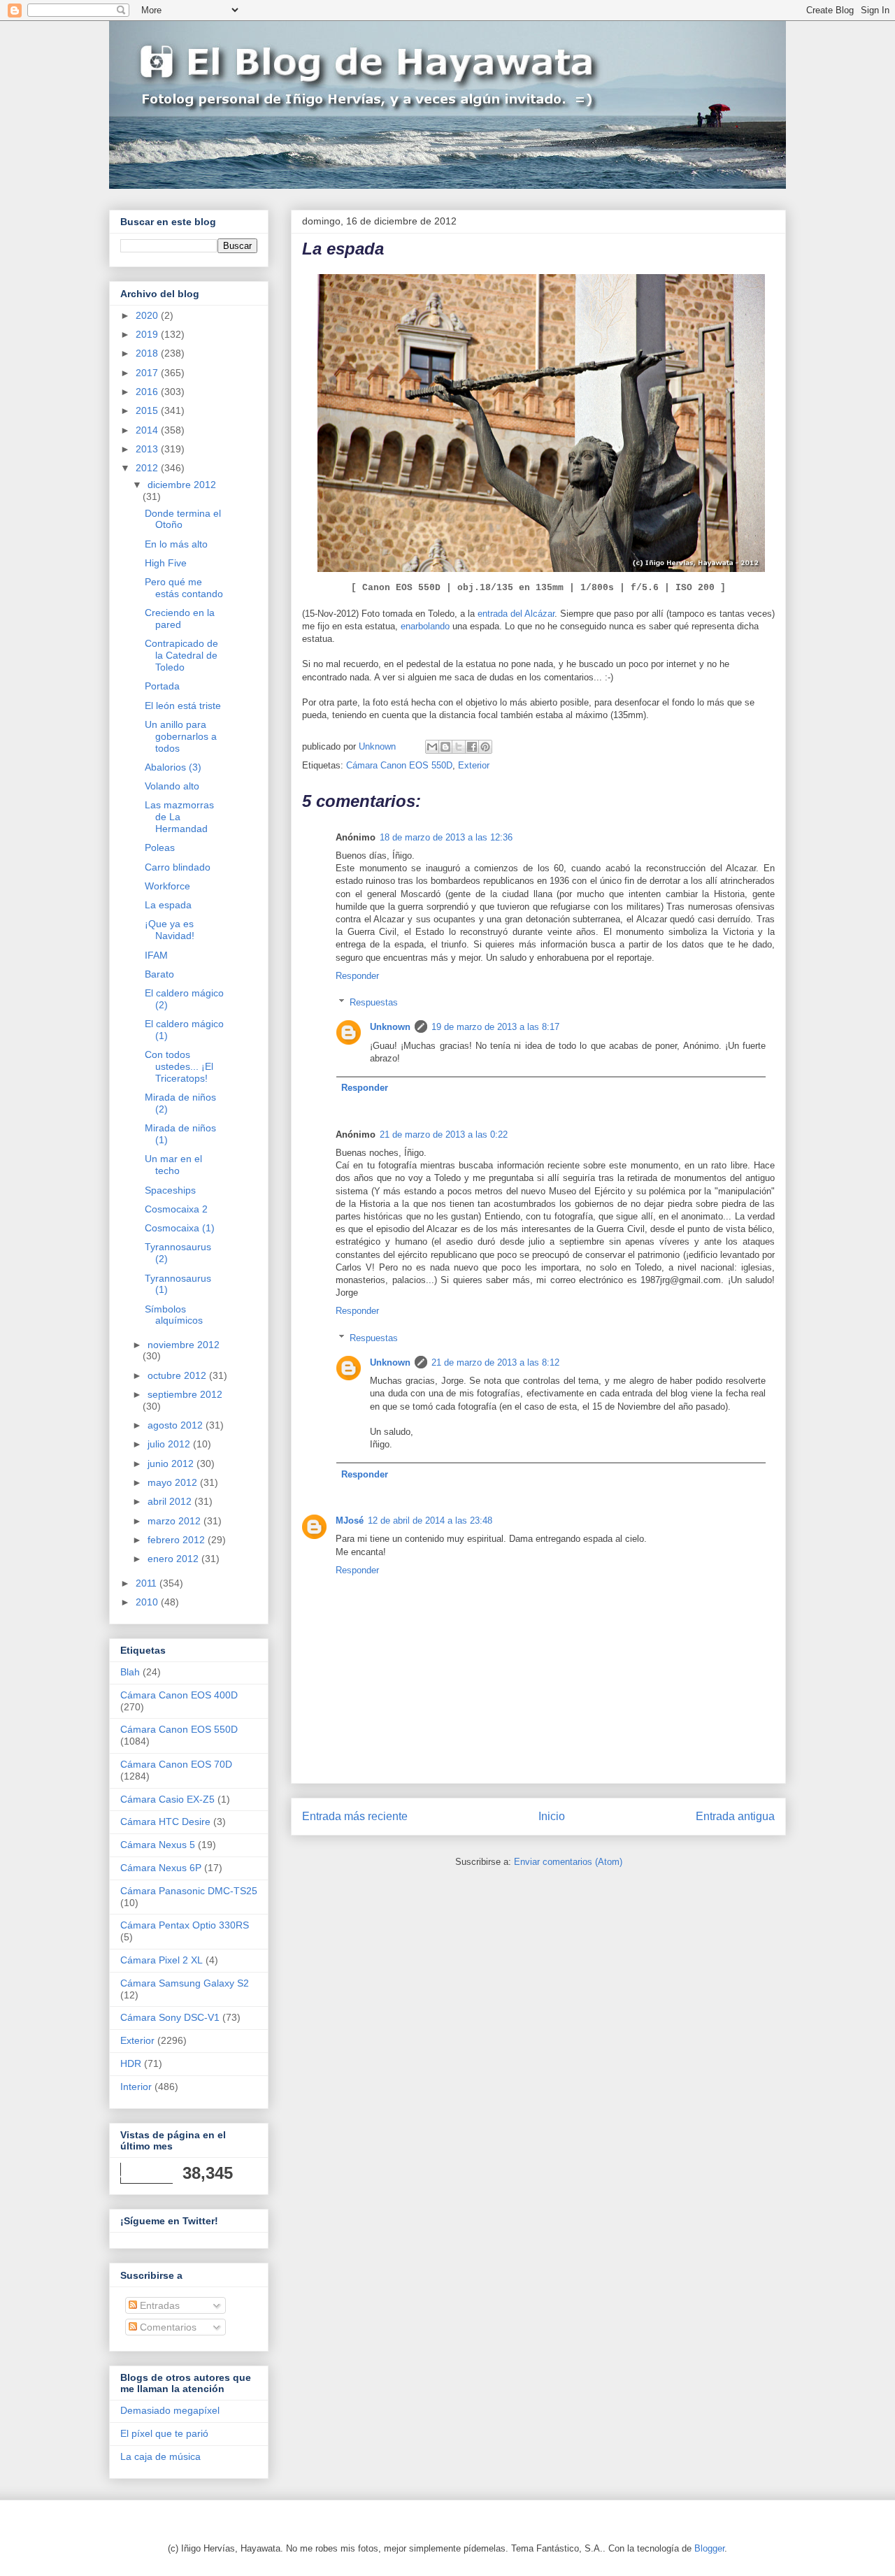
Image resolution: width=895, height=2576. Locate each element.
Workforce (167, 886)
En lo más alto (176, 544)
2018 (148, 353)
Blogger (709, 2548)
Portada (162, 686)
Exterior (474, 765)
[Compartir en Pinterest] (485, 747)
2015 (148, 410)
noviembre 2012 (184, 1345)
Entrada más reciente (355, 1816)
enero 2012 (174, 1559)
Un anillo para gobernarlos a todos (181, 736)
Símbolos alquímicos (174, 1315)
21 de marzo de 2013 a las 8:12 (495, 1362)
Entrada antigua (735, 1816)
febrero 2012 (178, 1540)
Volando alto (172, 786)
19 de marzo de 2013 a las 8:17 (495, 1027)
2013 (148, 449)
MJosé (350, 1520)
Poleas (160, 847)
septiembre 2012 (185, 1394)
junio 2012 (172, 1464)
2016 (148, 392)
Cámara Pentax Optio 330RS (185, 1925)
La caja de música (160, 2456)
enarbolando (425, 626)
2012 (148, 468)
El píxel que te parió (164, 2433)
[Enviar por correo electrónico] (432, 747)
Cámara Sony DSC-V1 (170, 2017)
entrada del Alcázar (516, 614)
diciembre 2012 (182, 485)
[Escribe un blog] (445, 747)
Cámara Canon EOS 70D (176, 1764)
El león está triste (183, 706)
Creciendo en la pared (180, 618)
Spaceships (170, 1190)
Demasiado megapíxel (170, 2410)
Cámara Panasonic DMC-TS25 (189, 1891)
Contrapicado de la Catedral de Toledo (181, 655)
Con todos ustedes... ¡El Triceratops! (179, 1066)
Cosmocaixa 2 (176, 1209)
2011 (148, 1583)
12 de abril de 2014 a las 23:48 (430, 1520)
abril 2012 (171, 1501)
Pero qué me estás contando (184, 588)
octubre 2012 (178, 1375)
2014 (148, 430)
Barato (159, 974)
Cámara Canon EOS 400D (179, 1695)
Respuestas (374, 1002)
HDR (131, 2063)
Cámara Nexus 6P (161, 1868)
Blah (130, 1672)
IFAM (156, 955)
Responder (357, 976)
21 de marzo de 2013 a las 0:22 (444, 1135)
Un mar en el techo (173, 1165)
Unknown (390, 1027)
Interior (136, 2087)
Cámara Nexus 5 (158, 1845)
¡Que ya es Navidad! (170, 930)
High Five (166, 563)
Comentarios (167, 2327)
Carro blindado (178, 867)
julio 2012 (170, 1444)
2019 (148, 334)
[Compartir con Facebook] (472, 747)
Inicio (552, 1816)
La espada (168, 905)
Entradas (158, 2305)
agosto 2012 (177, 1425)
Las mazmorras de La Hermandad (179, 817)
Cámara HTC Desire (165, 1822)
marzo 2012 (176, 1521)
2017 (148, 373)
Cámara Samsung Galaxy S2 (185, 1983)
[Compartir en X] (459, 747)
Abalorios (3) (173, 767)
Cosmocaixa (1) (180, 1228)
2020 (148, 315)
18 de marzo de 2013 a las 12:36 (446, 837)
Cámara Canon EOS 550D (399, 765)
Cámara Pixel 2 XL (162, 1960)
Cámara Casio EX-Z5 (167, 1799)
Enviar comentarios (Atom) (568, 1862)
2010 (148, 1602)
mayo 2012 (174, 1482)
